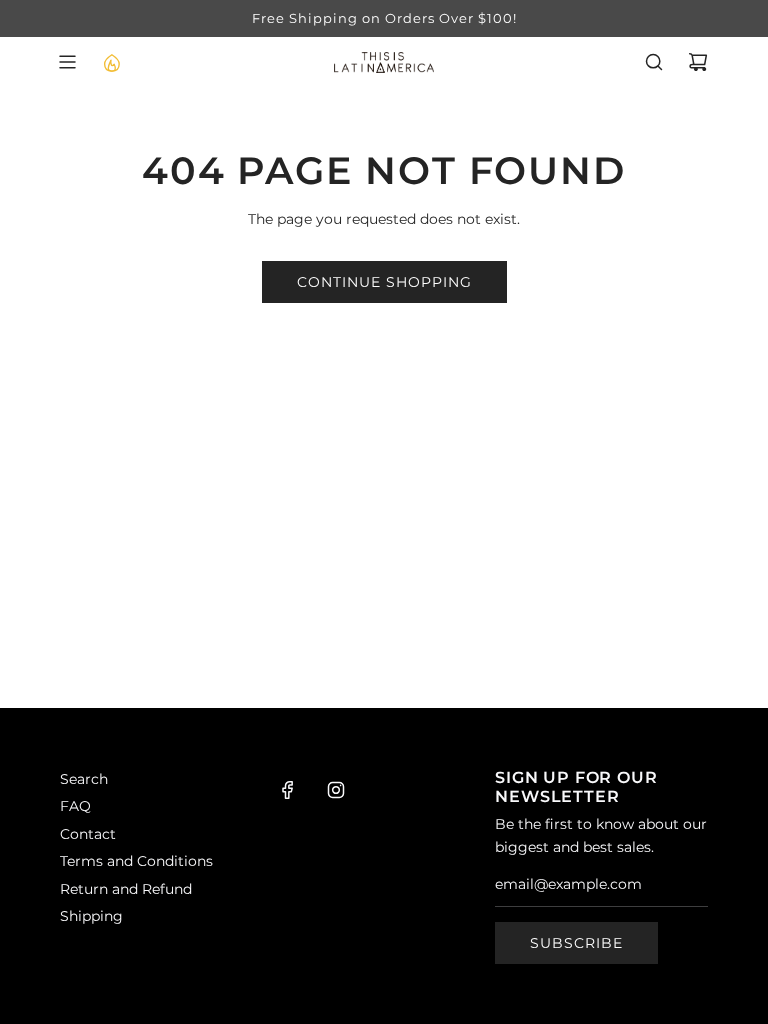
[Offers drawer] (111, 62)
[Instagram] (336, 790)
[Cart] (698, 62)
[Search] (654, 62)
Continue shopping (384, 282)
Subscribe (576, 943)
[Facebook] (288, 790)
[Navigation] (67, 62)
